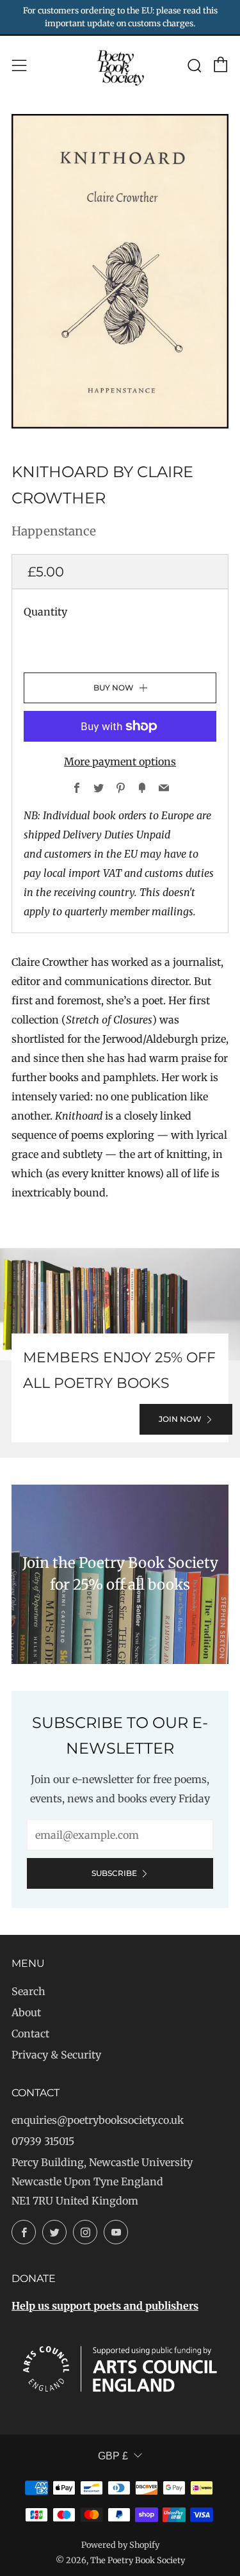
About (26, 2012)
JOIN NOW (180, 1419)
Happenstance (54, 531)
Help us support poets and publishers (105, 2306)
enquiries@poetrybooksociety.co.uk (98, 2120)
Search (28, 1991)
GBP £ (113, 2456)
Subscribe (114, 1873)
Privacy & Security (56, 2055)
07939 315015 (43, 2141)
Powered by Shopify (120, 2545)
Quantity (45, 612)
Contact (30, 2034)
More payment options (120, 762)
